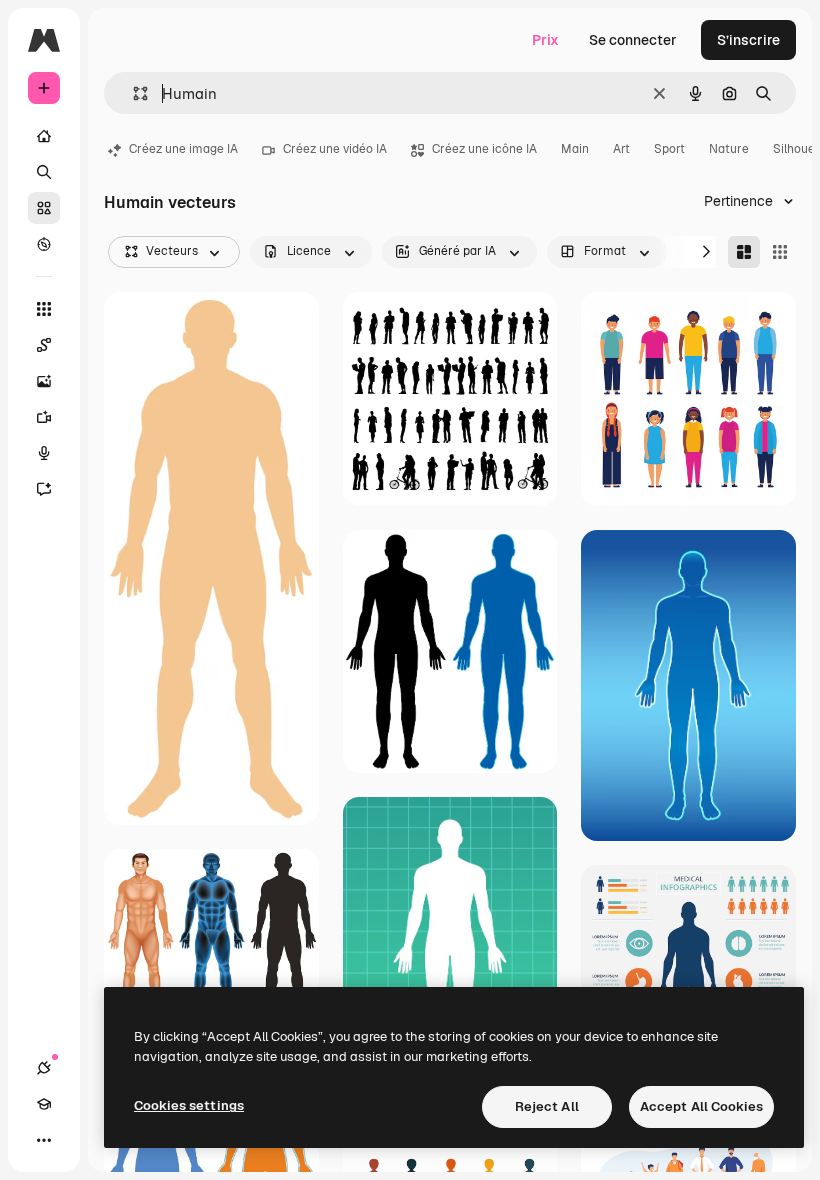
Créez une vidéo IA (335, 149)
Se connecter (633, 40)
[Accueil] (44, 136)
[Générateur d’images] (44, 381)
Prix (545, 40)
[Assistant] (44, 489)
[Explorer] (44, 244)
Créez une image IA (183, 149)
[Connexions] (44, 1068)
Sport (669, 149)
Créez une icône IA (484, 149)
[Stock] (44, 208)
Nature (729, 149)
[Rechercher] (44, 172)
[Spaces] (44, 345)
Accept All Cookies (701, 1106)
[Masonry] (744, 252)
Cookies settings (189, 1105)
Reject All (547, 1106)
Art (621, 149)
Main (575, 149)
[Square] (780, 252)
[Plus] (44, 1140)
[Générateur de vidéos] (44, 417)
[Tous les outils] (44, 309)
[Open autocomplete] (132, 93)
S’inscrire (748, 40)
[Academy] (44, 1104)
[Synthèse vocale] (44, 453)
